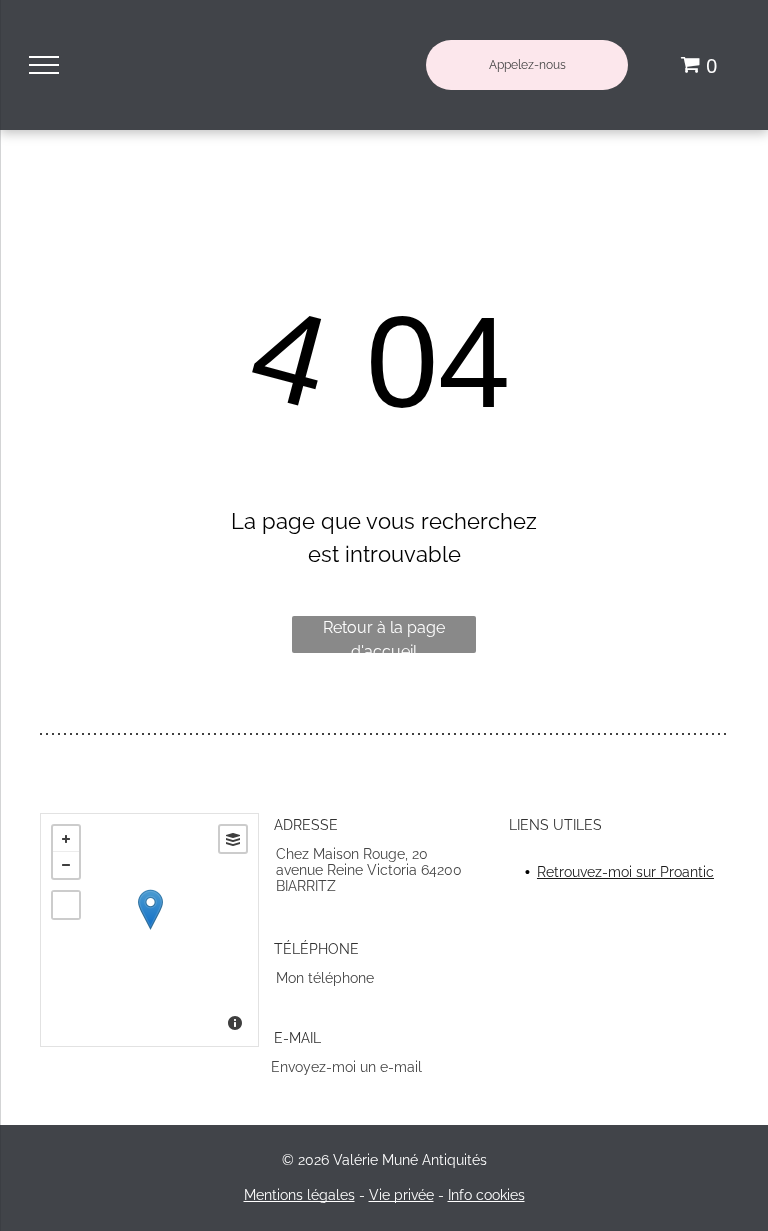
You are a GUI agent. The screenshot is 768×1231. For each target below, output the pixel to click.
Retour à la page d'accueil (384, 635)
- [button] (66, 865)
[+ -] (149, 930)
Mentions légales (299, 1195)
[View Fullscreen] (66, 905)
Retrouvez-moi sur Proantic (625, 872)
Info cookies (486, 1195)
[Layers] (233, 839)
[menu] (44, 65)
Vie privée (401, 1195)
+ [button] (66, 839)
